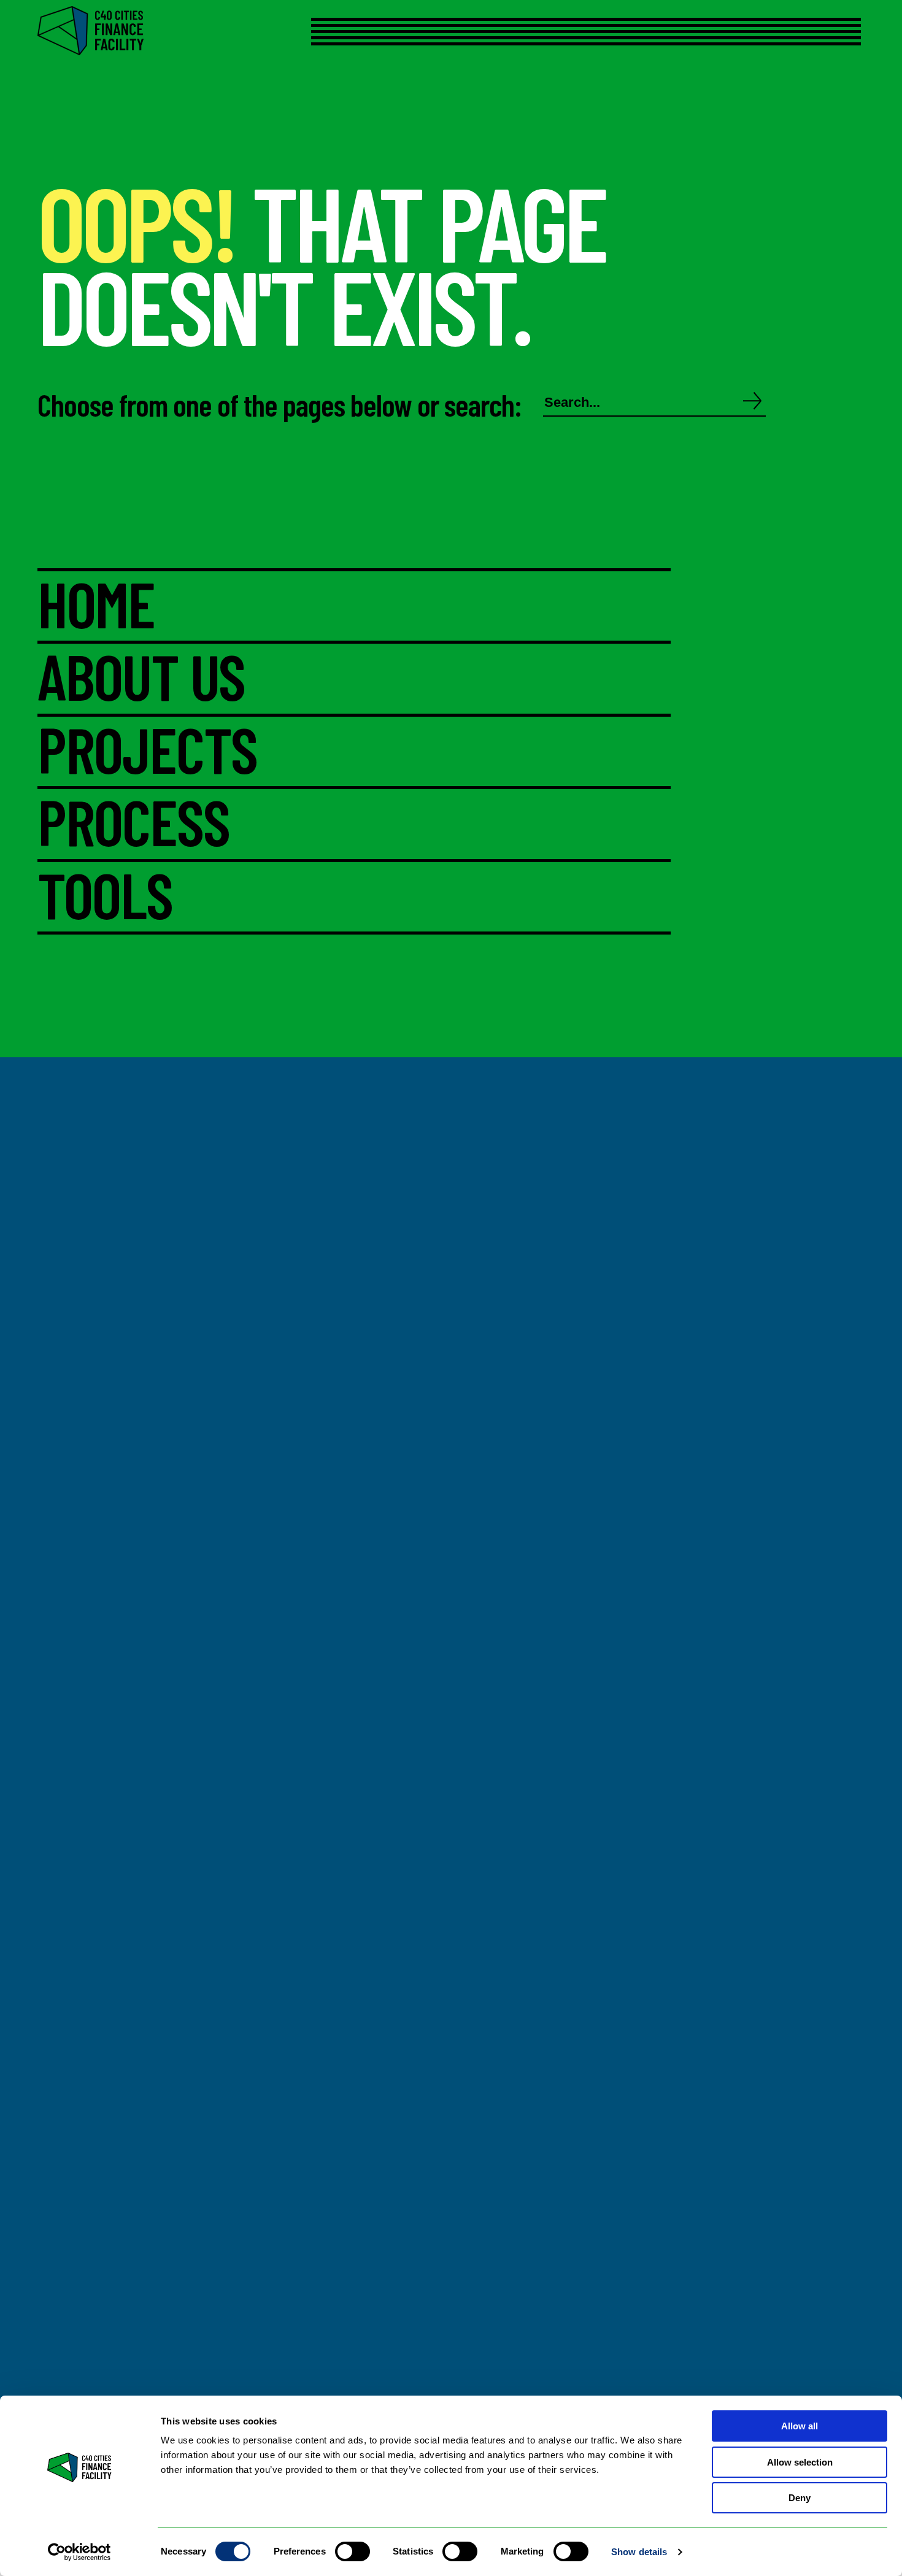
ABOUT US (141, 679)
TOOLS (105, 897)
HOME (96, 606)
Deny (800, 2498)
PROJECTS (147, 752)
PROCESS (133, 824)
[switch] (353, 2551)
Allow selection (800, 2462)
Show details (639, 2552)
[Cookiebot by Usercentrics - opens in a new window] (79, 2552)
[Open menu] (565, 32)
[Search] (753, 402)
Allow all (800, 2426)
